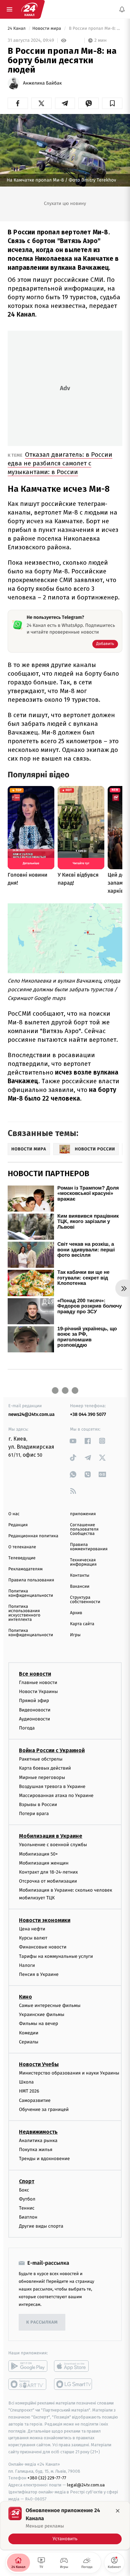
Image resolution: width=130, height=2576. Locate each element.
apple (73, 2366)
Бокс (24, 2190)
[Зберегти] (112, 103)
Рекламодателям (25, 1569)
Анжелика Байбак (42, 83)
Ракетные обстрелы (41, 1759)
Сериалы (29, 2042)
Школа (26, 2082)
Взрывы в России (38, 1805)
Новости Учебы (39, 2064)
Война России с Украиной (52, 1750)
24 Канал (17, 29)
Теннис (27, 2208)
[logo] (29, 9)
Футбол (27, 2199)
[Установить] (65, 2526)
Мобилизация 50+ (38, 1854)
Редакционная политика (33, 1536)
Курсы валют (33, 1938)
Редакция (18, 1525)
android (28, 2366)
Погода (27, 1728)
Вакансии (80, 1587)
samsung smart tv (73, 2384)
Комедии (29, 2033)
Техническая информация (83, 1562)
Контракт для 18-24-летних (48, 1872)
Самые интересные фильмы (50, 2005)
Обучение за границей (44, 2109)
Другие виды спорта (41, 2226)
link (73, 1441)
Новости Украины (38, 1692)
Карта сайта (82, 1624)
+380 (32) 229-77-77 (47, 2478)
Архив (76, 1613)
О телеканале (22, 1547)
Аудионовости (34, 1719)
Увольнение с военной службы (53, 1845)
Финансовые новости (43, 1947)
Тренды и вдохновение (44, 2159)
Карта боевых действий (45, 1768)
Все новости (35, 1674)
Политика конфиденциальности (31, 1593)
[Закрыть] (118, 2511)
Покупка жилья (36, 2150)
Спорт (27, 2181)
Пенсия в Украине (39, 1974)
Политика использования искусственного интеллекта (24, 1613)
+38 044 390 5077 (88, 1414)
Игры (75, 1635)
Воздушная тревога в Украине (52, 1786)
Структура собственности (85, 1600)
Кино (25, 1997)
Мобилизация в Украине (51, 1836)
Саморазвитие (35, 2100)
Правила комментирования (89, 1547)
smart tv (28, 2384)
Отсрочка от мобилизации (48, 1881)
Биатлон (28, 2217)
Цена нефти (32, 1929)
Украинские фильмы (42, 2014)
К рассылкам (42, 2322)
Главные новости (38, 1683)
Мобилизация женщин (44, 1863)
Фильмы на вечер (38, 2024)
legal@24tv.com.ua (86, 2485)
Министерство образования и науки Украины (69, 2073)
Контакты (80, 1576)
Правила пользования (31, 1580)
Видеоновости (35, 1710)
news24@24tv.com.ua (31, 1414)
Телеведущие (22, 1558)
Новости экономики (45, 1920)
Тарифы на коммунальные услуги (56, 1956)
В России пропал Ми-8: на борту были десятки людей (95, 29)
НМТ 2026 (29, 2091)
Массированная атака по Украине (56, 1796)
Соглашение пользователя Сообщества (84, 1529)
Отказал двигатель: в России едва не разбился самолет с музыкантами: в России (60, 463)
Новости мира (47, 29)
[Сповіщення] (122, 9)
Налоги (27, 1965)
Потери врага (34, 1814)
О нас (14, 1514)
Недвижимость (38, 2132)
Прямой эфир (34, 1701)
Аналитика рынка (38, 2141)
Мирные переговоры (42, 1777)
